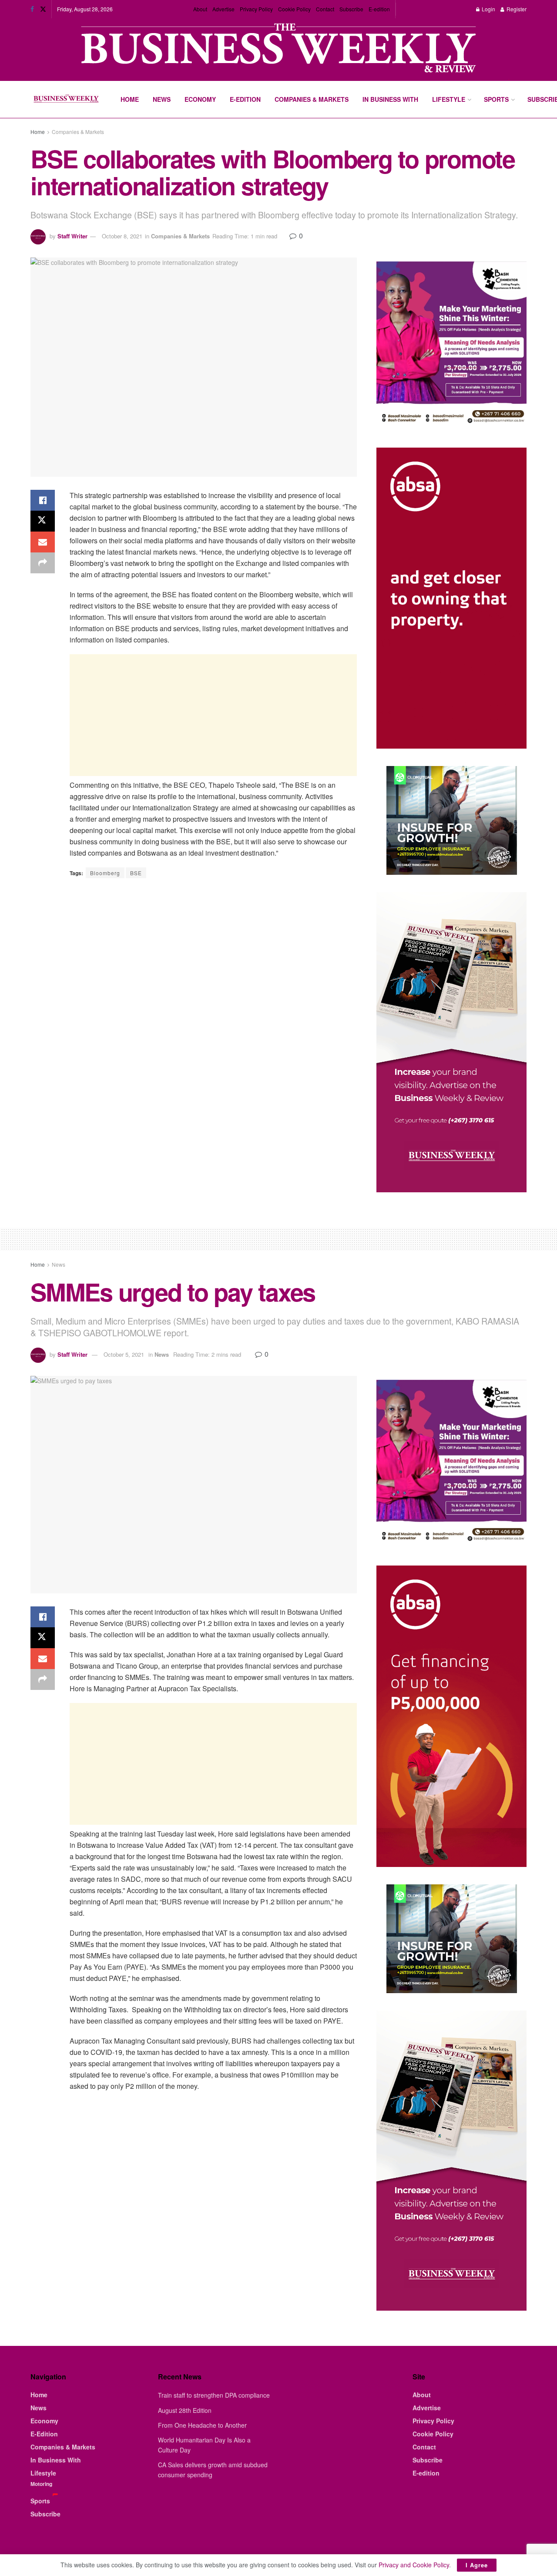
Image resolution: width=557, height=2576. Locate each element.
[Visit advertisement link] (278, 49)
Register (516, 9)
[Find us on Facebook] (32, 9)
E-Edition (245, 99)
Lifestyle (449, 99)
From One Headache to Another (202, 2425)
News (162, 99)
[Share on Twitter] (43, 521)
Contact (325, 9)
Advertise (223, 9)
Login (488, 9)
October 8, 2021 (122, 236)
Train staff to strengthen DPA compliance (214, 2395)
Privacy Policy (256, 9)
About (200, 9)
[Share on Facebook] (43, 500)
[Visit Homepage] (66, 100)
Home (130, 99)
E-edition (379, 9)
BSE (136, 873)
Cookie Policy (294, 9)
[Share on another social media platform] (43, 563)
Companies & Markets (312, 99)
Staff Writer (72, 236)
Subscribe (351, 9)
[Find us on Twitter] (43, 9)
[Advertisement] (213, 715)
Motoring (41, 2484)
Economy (200, 99)
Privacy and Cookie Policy (414, 2565)
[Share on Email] (43, 542)
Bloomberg (105, 873)
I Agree (477, 2565)
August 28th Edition (185, 2410)
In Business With (390, 99)
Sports (496, 99)
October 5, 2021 (124, 1354)
